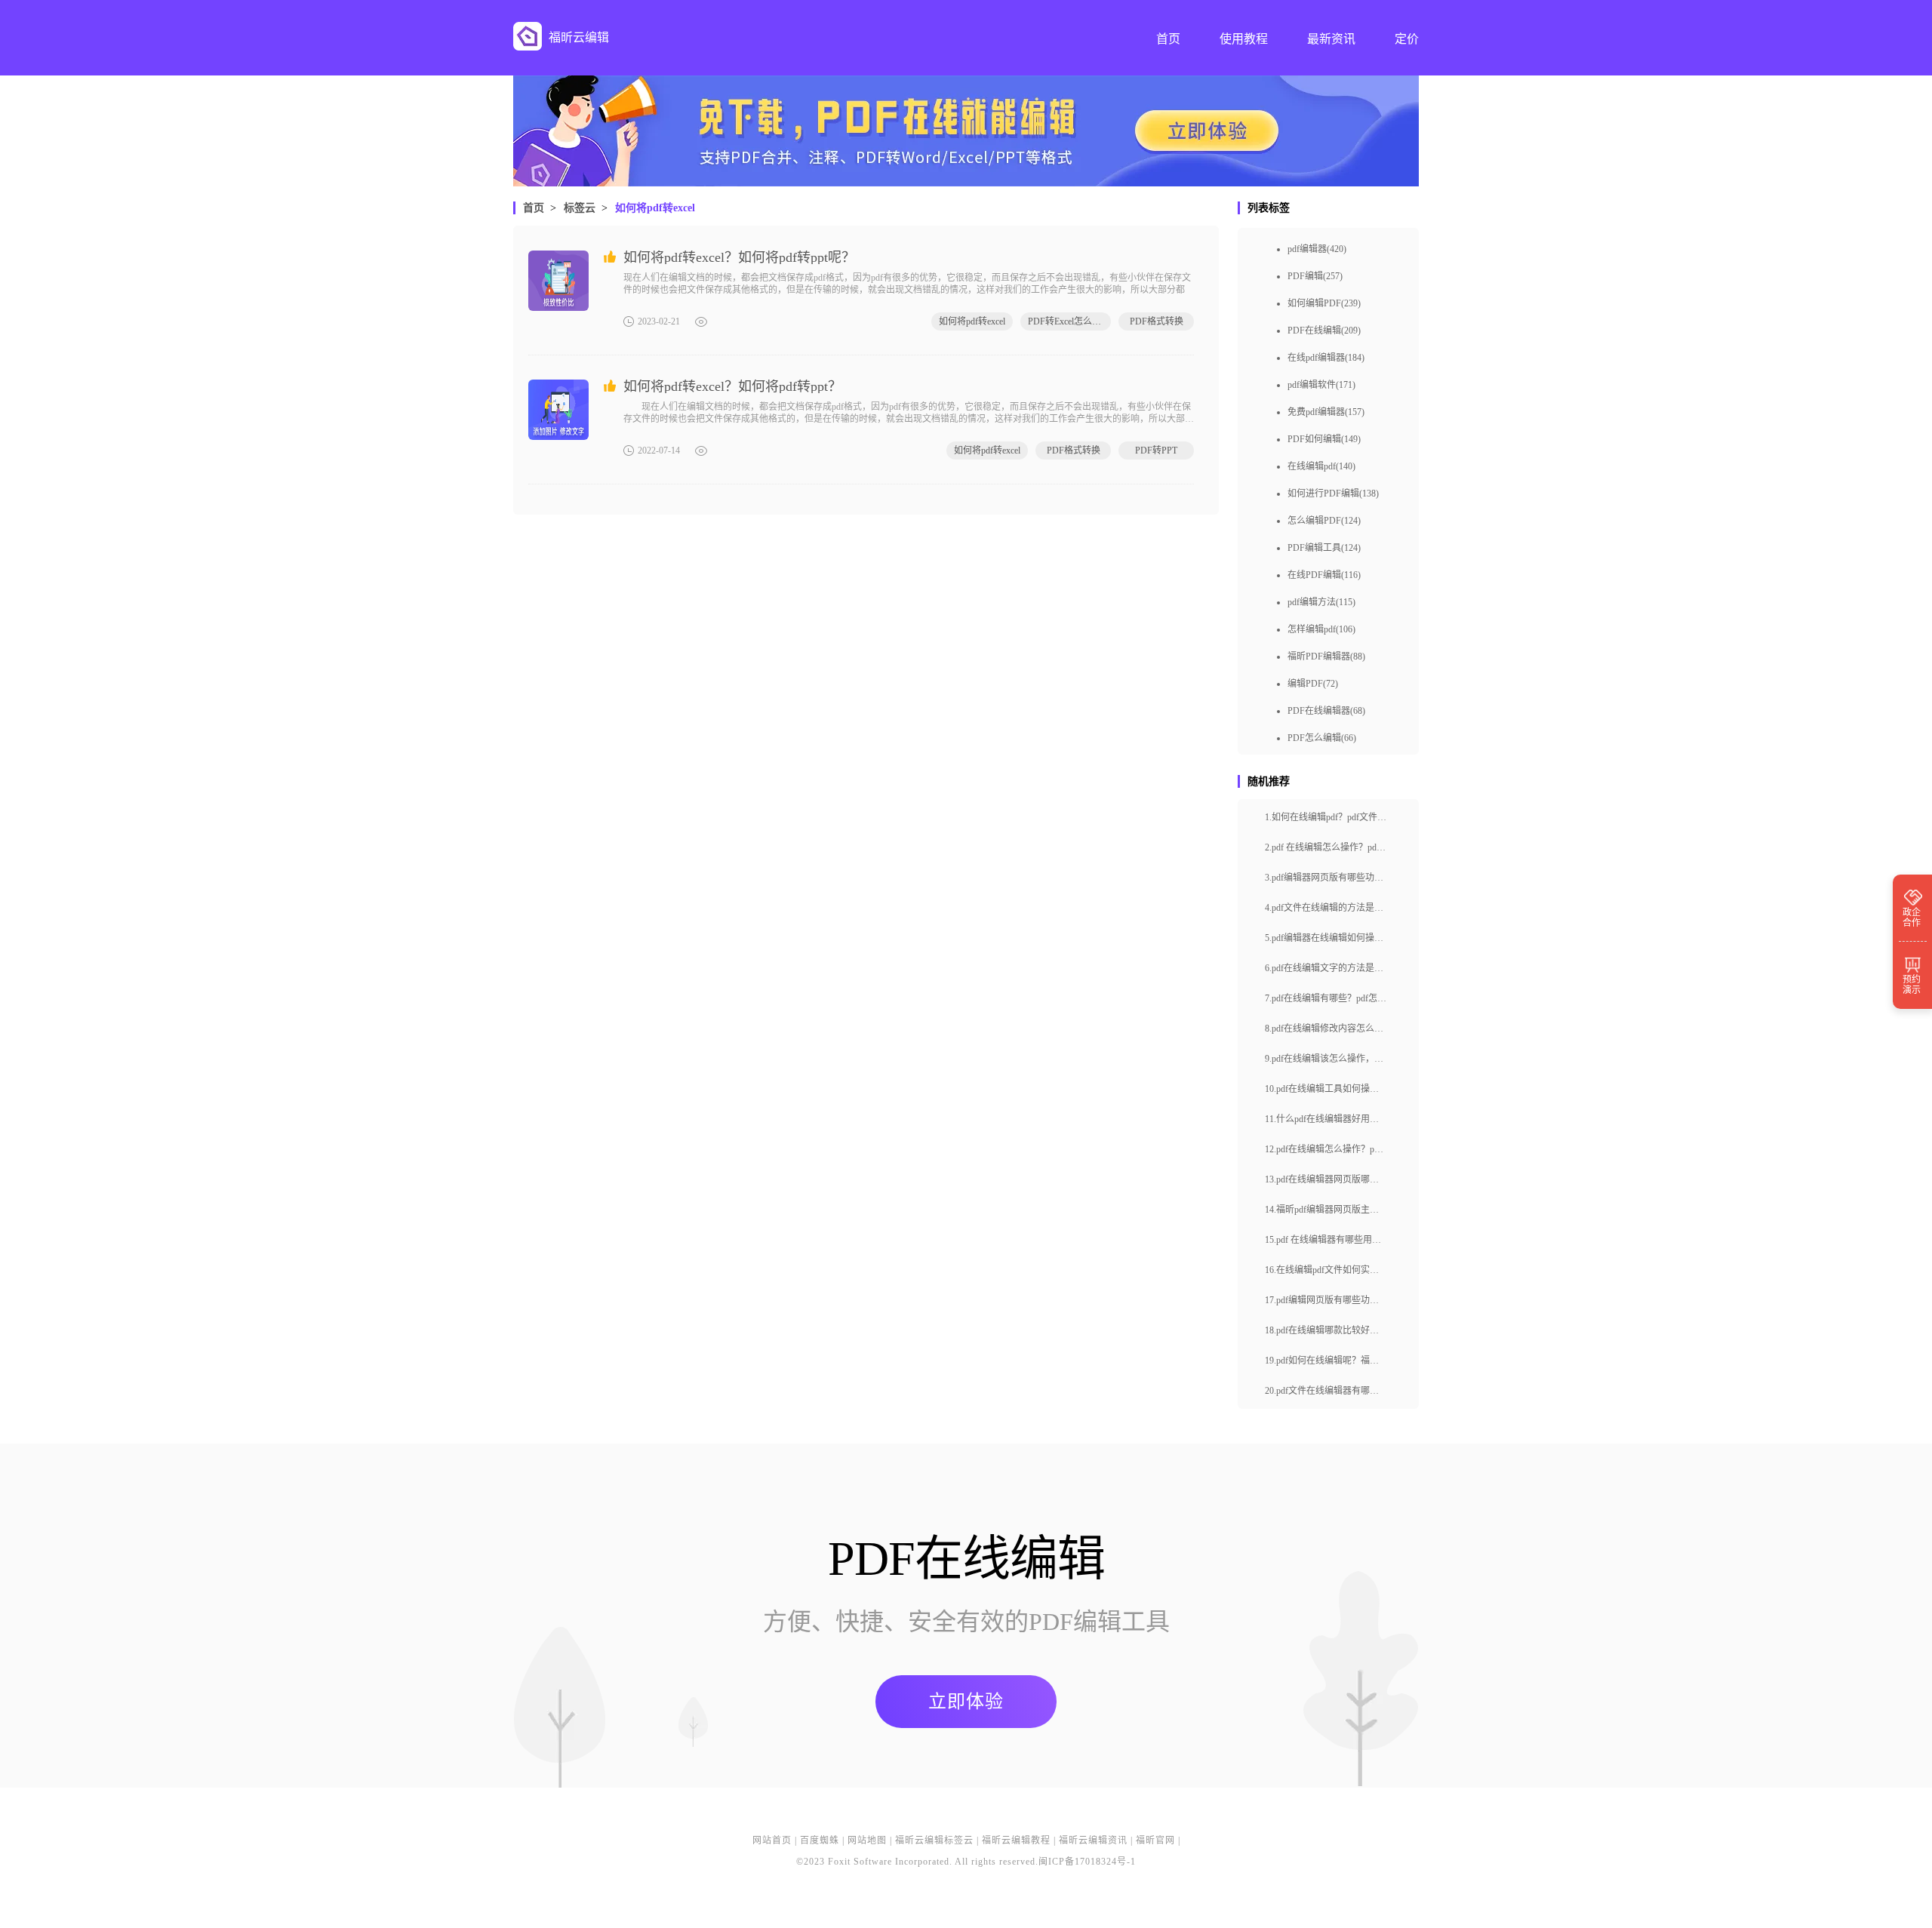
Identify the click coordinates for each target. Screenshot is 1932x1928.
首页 (534, 208)
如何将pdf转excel (655, 208)
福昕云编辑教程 (1016, 1840)
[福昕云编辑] (528, 36)
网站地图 (867, 1840)
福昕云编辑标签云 (934, 1840)
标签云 (580, 208)
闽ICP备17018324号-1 (1087, 1862)
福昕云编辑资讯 (1093, 1840)
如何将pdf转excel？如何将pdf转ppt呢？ (739, 257)
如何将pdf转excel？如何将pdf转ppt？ (732, 386)
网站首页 (772, 1840)
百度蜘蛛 (820, 1840)
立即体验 (966, 1702)
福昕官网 (1155, 1840)
